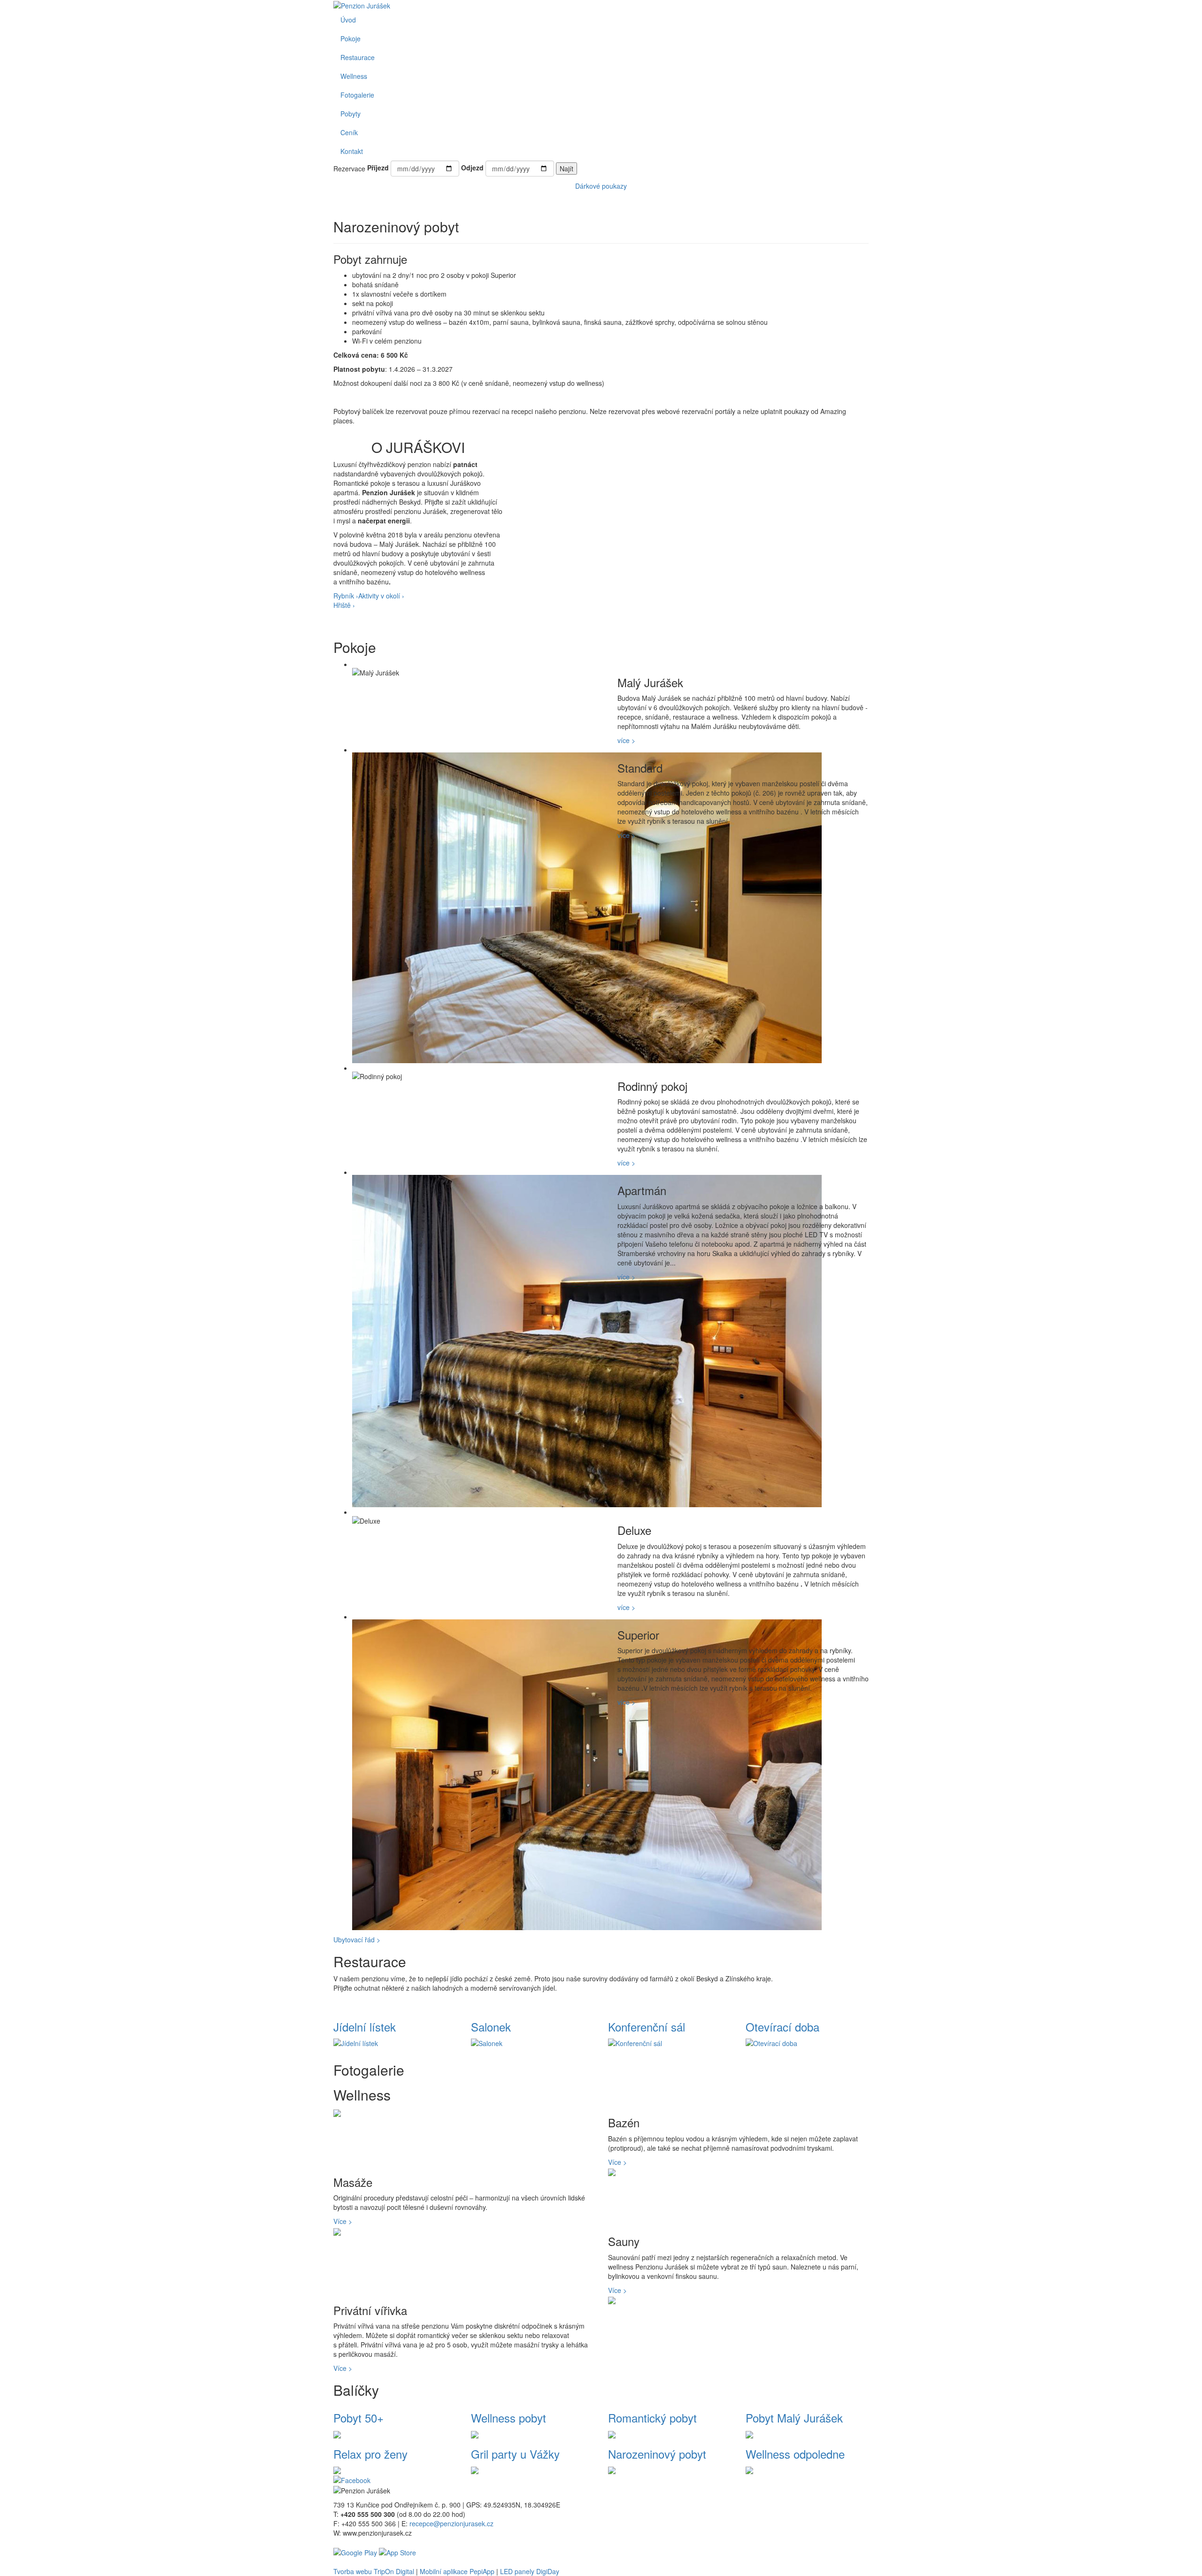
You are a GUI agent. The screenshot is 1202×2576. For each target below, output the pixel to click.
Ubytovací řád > (357, 1940)
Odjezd (472, 168)
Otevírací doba (782, 2027)
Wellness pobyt (509, 2418)
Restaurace (358, 57)
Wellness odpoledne (795, 2454)
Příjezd (378, 168)
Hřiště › (344, 605)
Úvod (348, 20)
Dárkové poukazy (601, 186)
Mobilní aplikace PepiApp (457, 2571)
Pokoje (351, 38)
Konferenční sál (647, 2027)
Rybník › (346, 596)
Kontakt (352, 151)
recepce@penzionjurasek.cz (451, 2523)
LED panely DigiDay (530, 2571)
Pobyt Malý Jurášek (794, 2418)
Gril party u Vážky (515, 2454)
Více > (617, 2162)
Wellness (354, 76)
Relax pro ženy (370, 2454)
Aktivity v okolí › (381, 596)
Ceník (349, 132)
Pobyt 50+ (358, 2418)
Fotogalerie (357, 95)
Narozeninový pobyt (657, 2454)
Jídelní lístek (365, 2027)
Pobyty (351, 114)
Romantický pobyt (652, 2418)
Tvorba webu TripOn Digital (374, 2571)
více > (626, 740)
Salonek (491, 2027)
